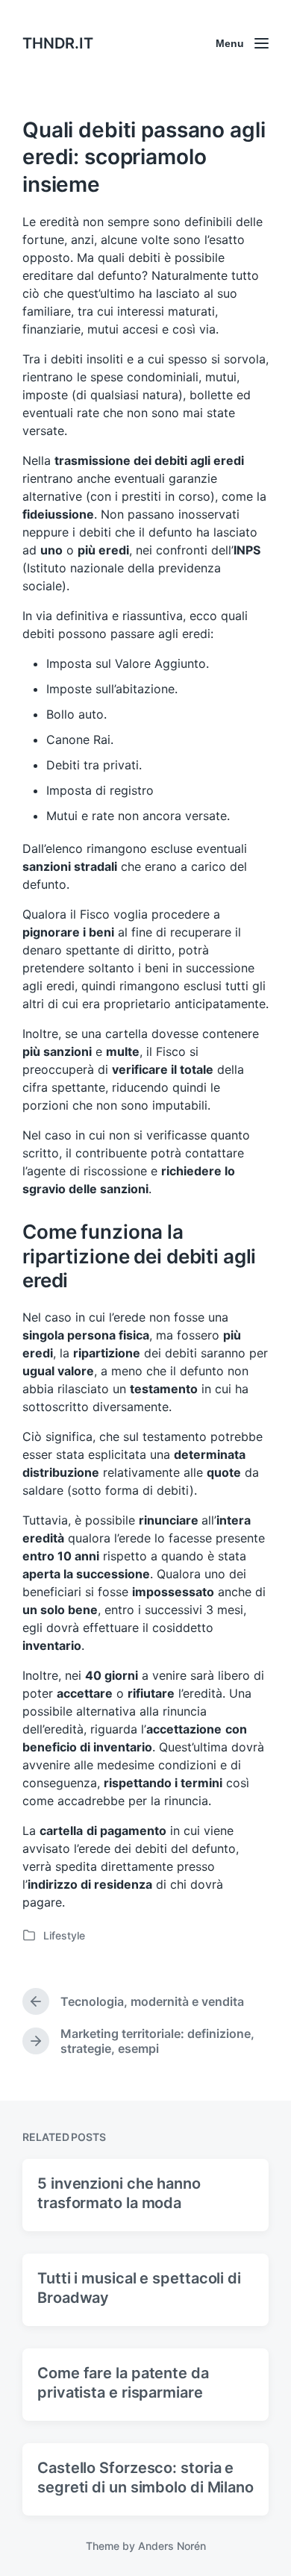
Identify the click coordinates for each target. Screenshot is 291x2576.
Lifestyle (64, 1935)
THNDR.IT (58, 43)
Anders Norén (172, 2546)
